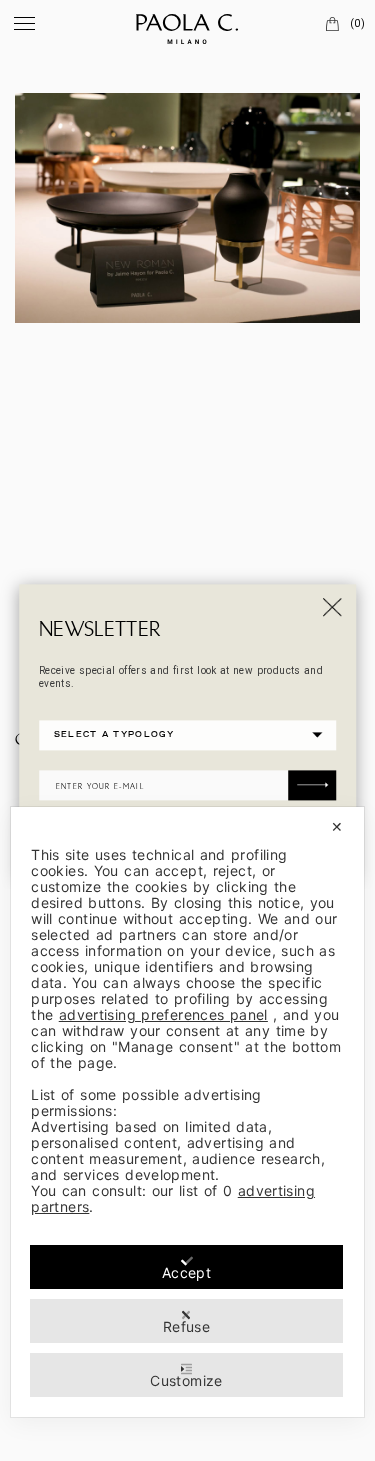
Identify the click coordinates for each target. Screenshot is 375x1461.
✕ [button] (337, 826)
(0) (357, 23)
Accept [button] (186, 1272)
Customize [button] (186, 1380)
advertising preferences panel (163, 1014)
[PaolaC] (188, 25)
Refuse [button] (186, 1326)
